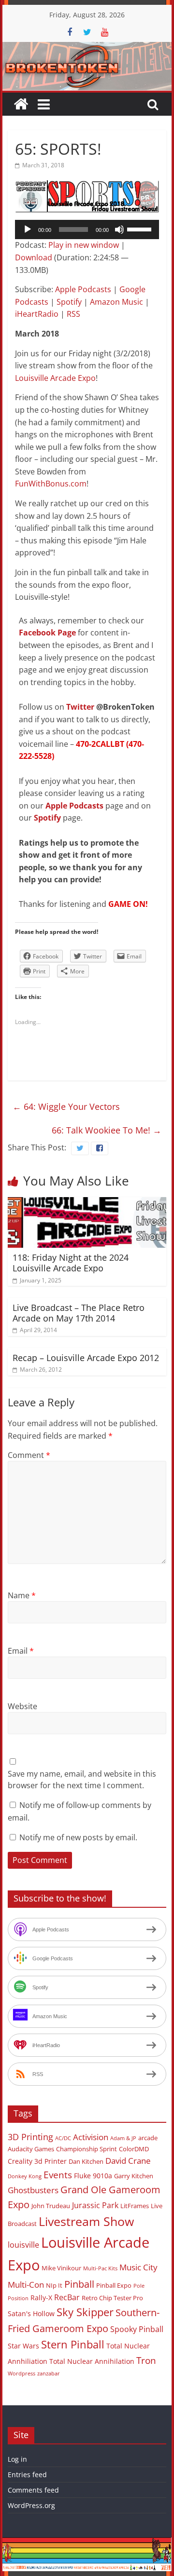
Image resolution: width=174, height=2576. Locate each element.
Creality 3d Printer (37, 2161)
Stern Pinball (73, 2344)
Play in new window (84, 245)
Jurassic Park (95, 2205)
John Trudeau (51, 2206)
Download (34, 257)
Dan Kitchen (86, 2161)
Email (21, 1651)
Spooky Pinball (137, 2329)
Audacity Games (31, 2149)
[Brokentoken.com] (87, 48)
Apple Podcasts (83, 289)
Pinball (79, 2284)
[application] (87, 229)
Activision (91, 2137)
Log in (17, 2459)
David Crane (128, 2161)
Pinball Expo (114, 2285)
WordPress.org (31, 2505)
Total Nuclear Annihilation (92, 2361)
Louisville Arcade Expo (55, 378)
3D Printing (30, 2137)
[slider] (141, 229)
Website (22, 1706)
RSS (73, 314)
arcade (148, 2138)
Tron (146, 2360)
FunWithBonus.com (51, 484)
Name (22, 1595)
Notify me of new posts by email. (78, 1837)
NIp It (54, 2285)
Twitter (80, 707)
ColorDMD (134, 2149)
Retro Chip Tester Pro (112, 2298)
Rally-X (41, 2298)
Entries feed (27, 2475)
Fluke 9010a (93, 2176)
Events (58, 2175)
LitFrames (135, 2206)
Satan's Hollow (31, 2313)
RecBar (67, 2297)
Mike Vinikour (61, 2268)
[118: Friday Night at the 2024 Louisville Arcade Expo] (87, 1203)
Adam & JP (123, 2138)
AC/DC (63, 2138)
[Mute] (119, 229)
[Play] (28, 229)
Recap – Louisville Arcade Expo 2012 (86, 1358)
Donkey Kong (25, 2176)
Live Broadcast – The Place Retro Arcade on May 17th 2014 (79, 1313)
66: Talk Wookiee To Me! (107, 1130)
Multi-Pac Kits (100, 2268)
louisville (23, 2245)
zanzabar (49, 2374)
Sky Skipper (85, 2312)
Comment (29, 1455)
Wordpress (22, 2374)
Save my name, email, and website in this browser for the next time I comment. (82, 1780)
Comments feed (33, 2490)
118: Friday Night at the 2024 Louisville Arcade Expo (71, 1263)
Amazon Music (116, 302)
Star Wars (23, 2346)
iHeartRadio (37, 314)
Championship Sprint (87, 2149)
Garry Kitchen (134, 2176)
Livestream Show (86, 2221)
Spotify (69, 302)
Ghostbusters (33, 2190)
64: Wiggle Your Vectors (66, 1106)
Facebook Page (47, 633)
